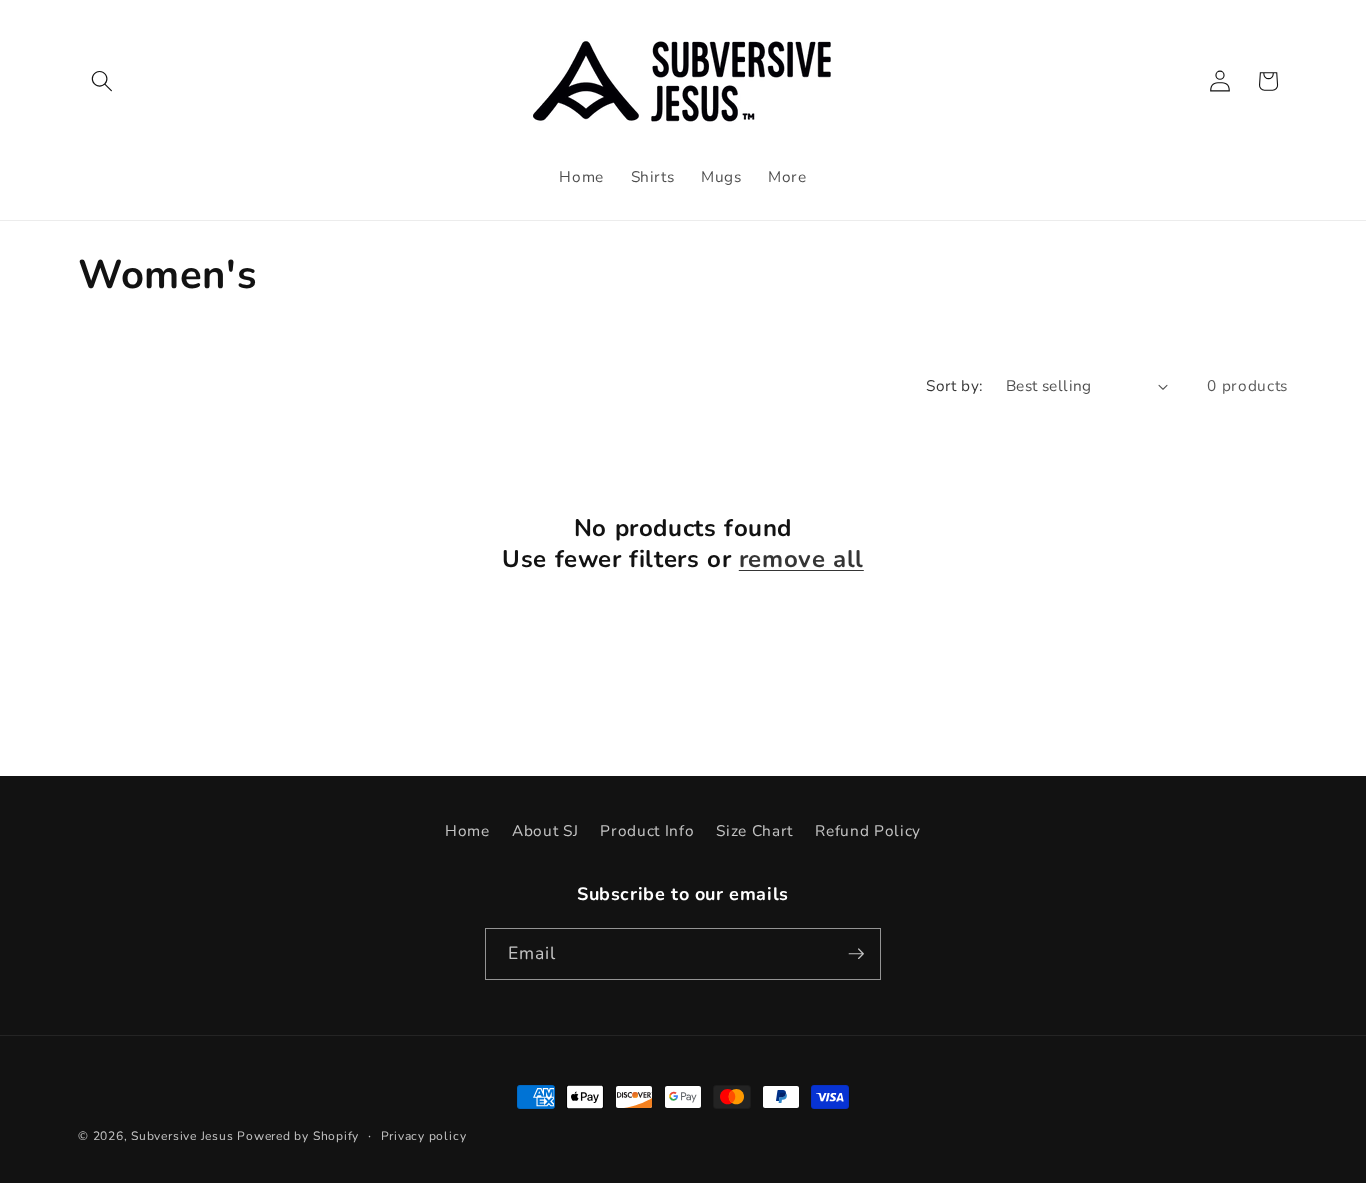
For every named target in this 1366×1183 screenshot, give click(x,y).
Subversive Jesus (182, 1136)
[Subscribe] (856, 954)
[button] (102, 81)
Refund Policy (868, 830)
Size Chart (754, 830)
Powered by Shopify (298, 1136)
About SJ (545, 830)
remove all (801, 559)
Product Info (647, 830)
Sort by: (955, 385)
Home (467, 830)
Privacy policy (424, 1136)
